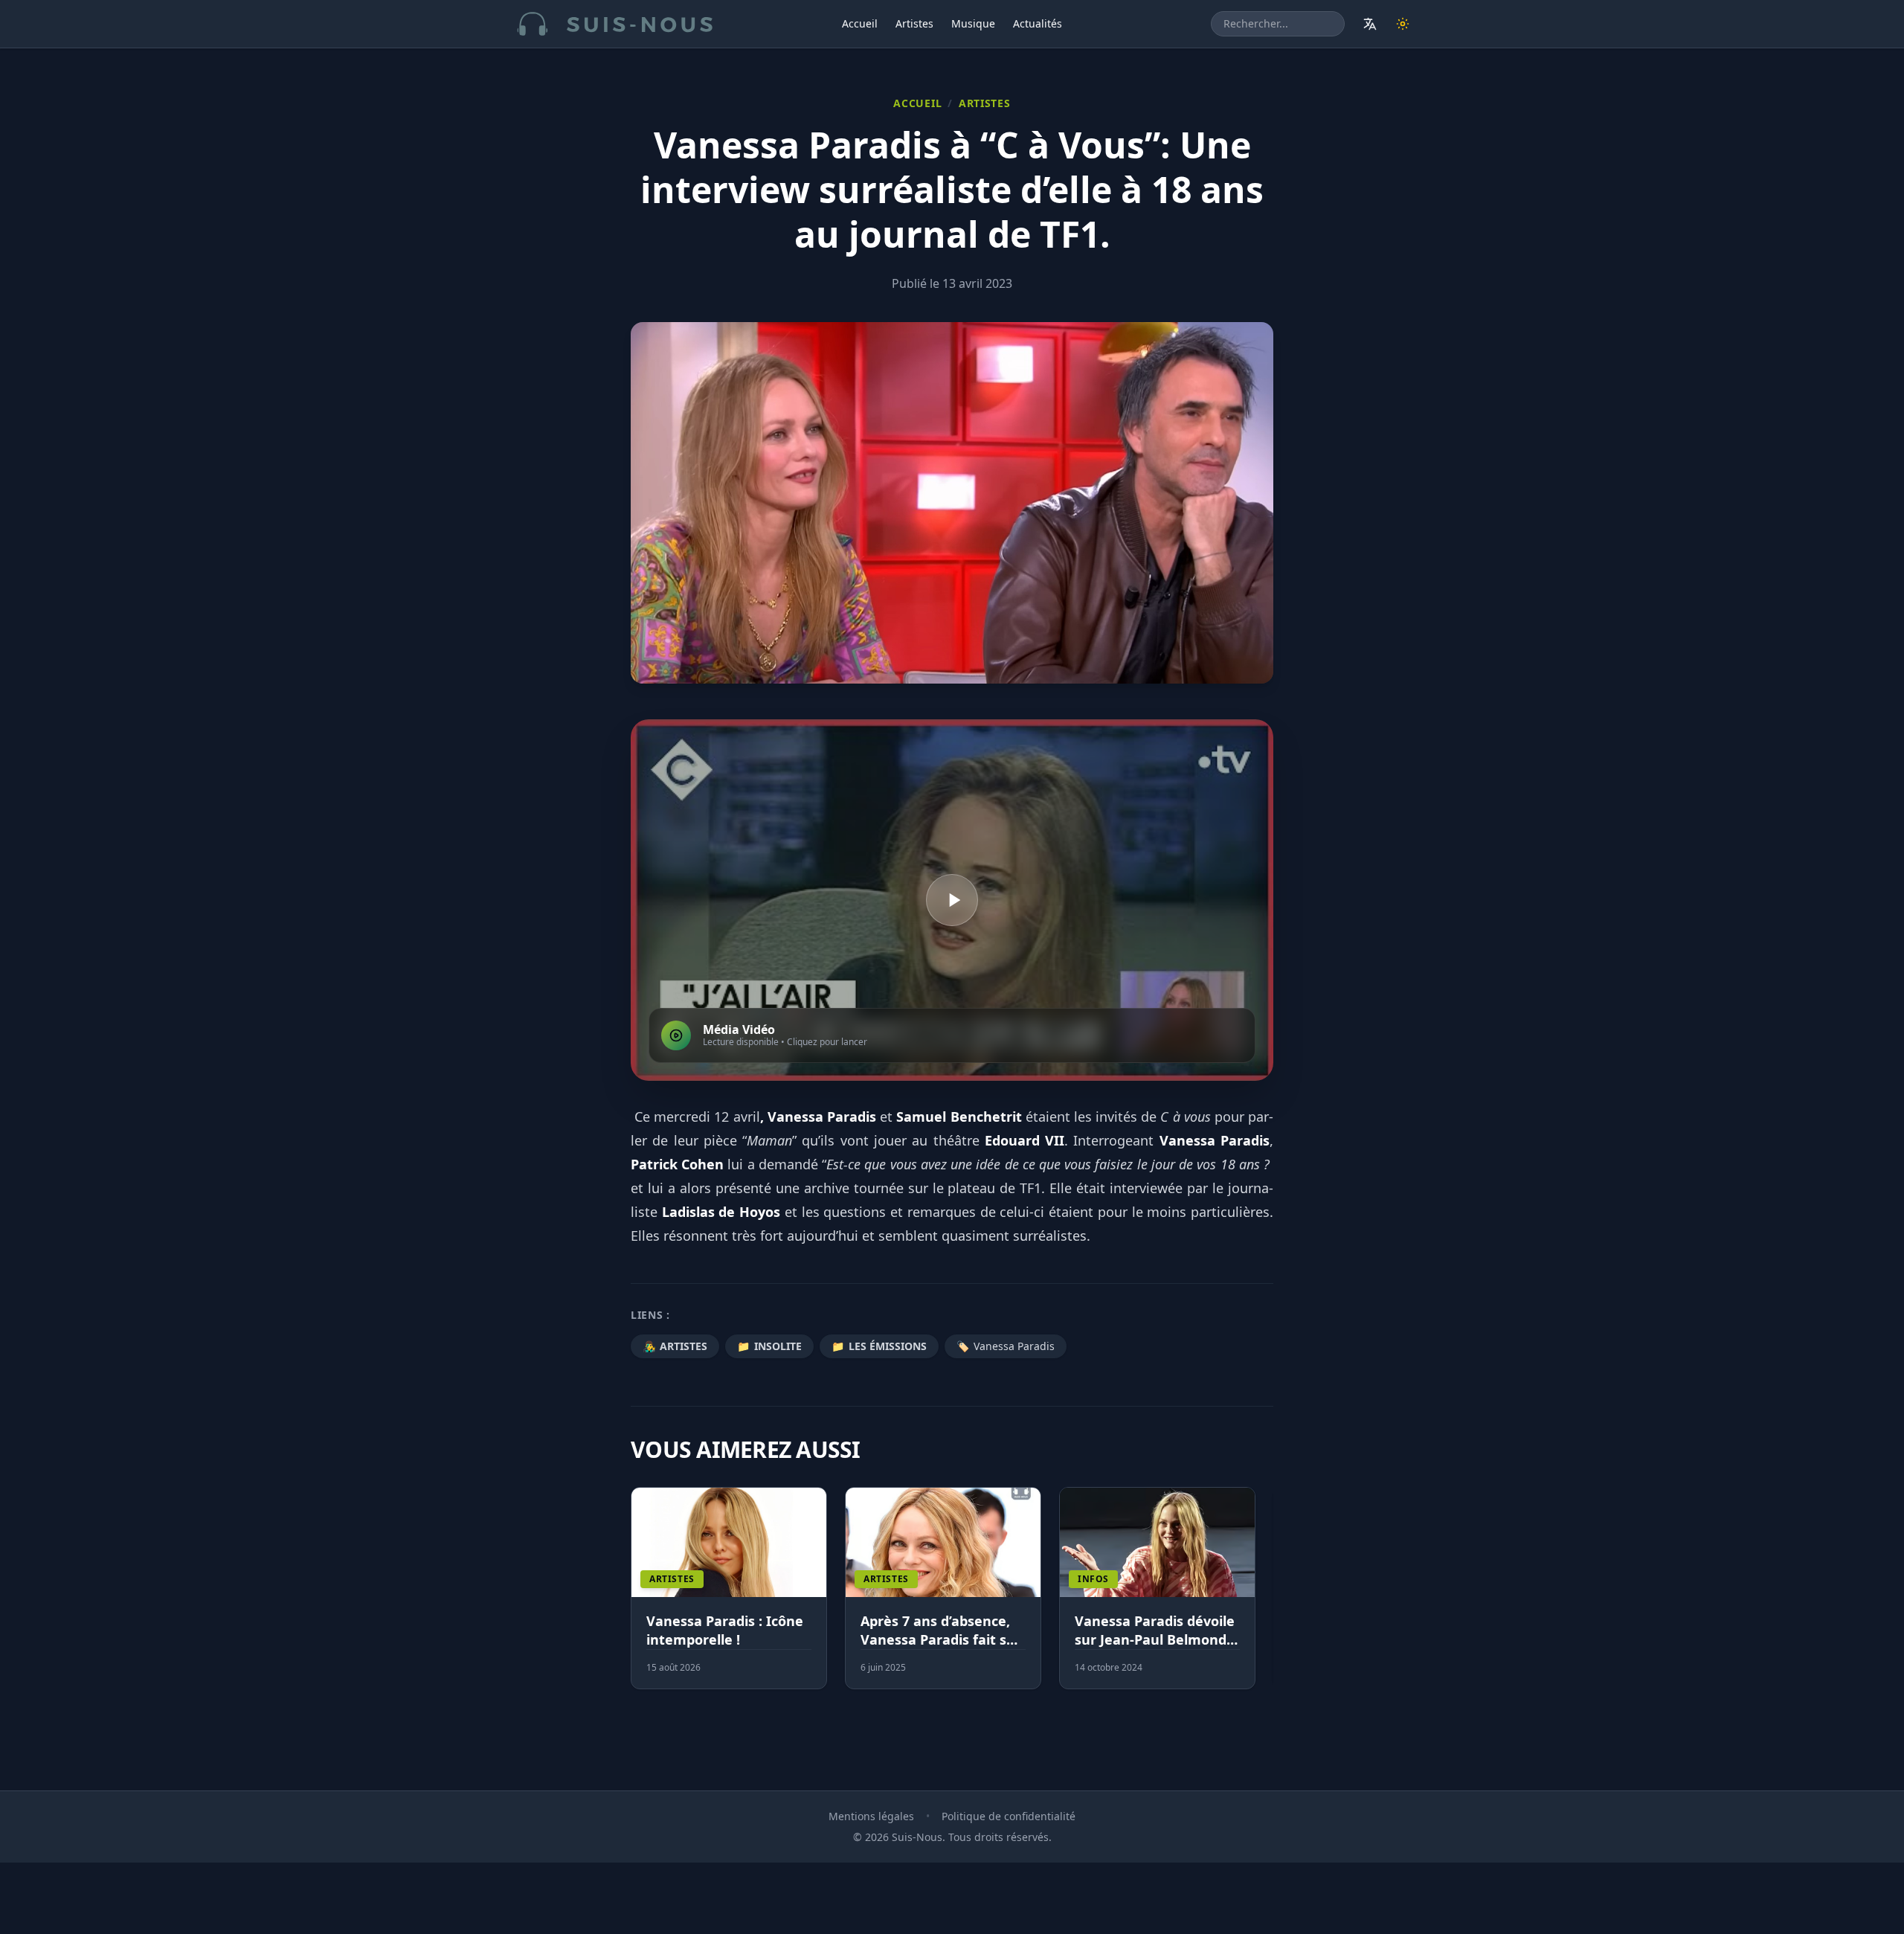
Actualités (1038, 23)
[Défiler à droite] (1267, 1597)
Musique (973, 23)
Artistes (914, 23)
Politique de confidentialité (1009, 1816)
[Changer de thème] (1403, 24)
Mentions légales (871, 1816)
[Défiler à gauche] (637, 1597)
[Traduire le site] (1370, 24)
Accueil (860, 23)
